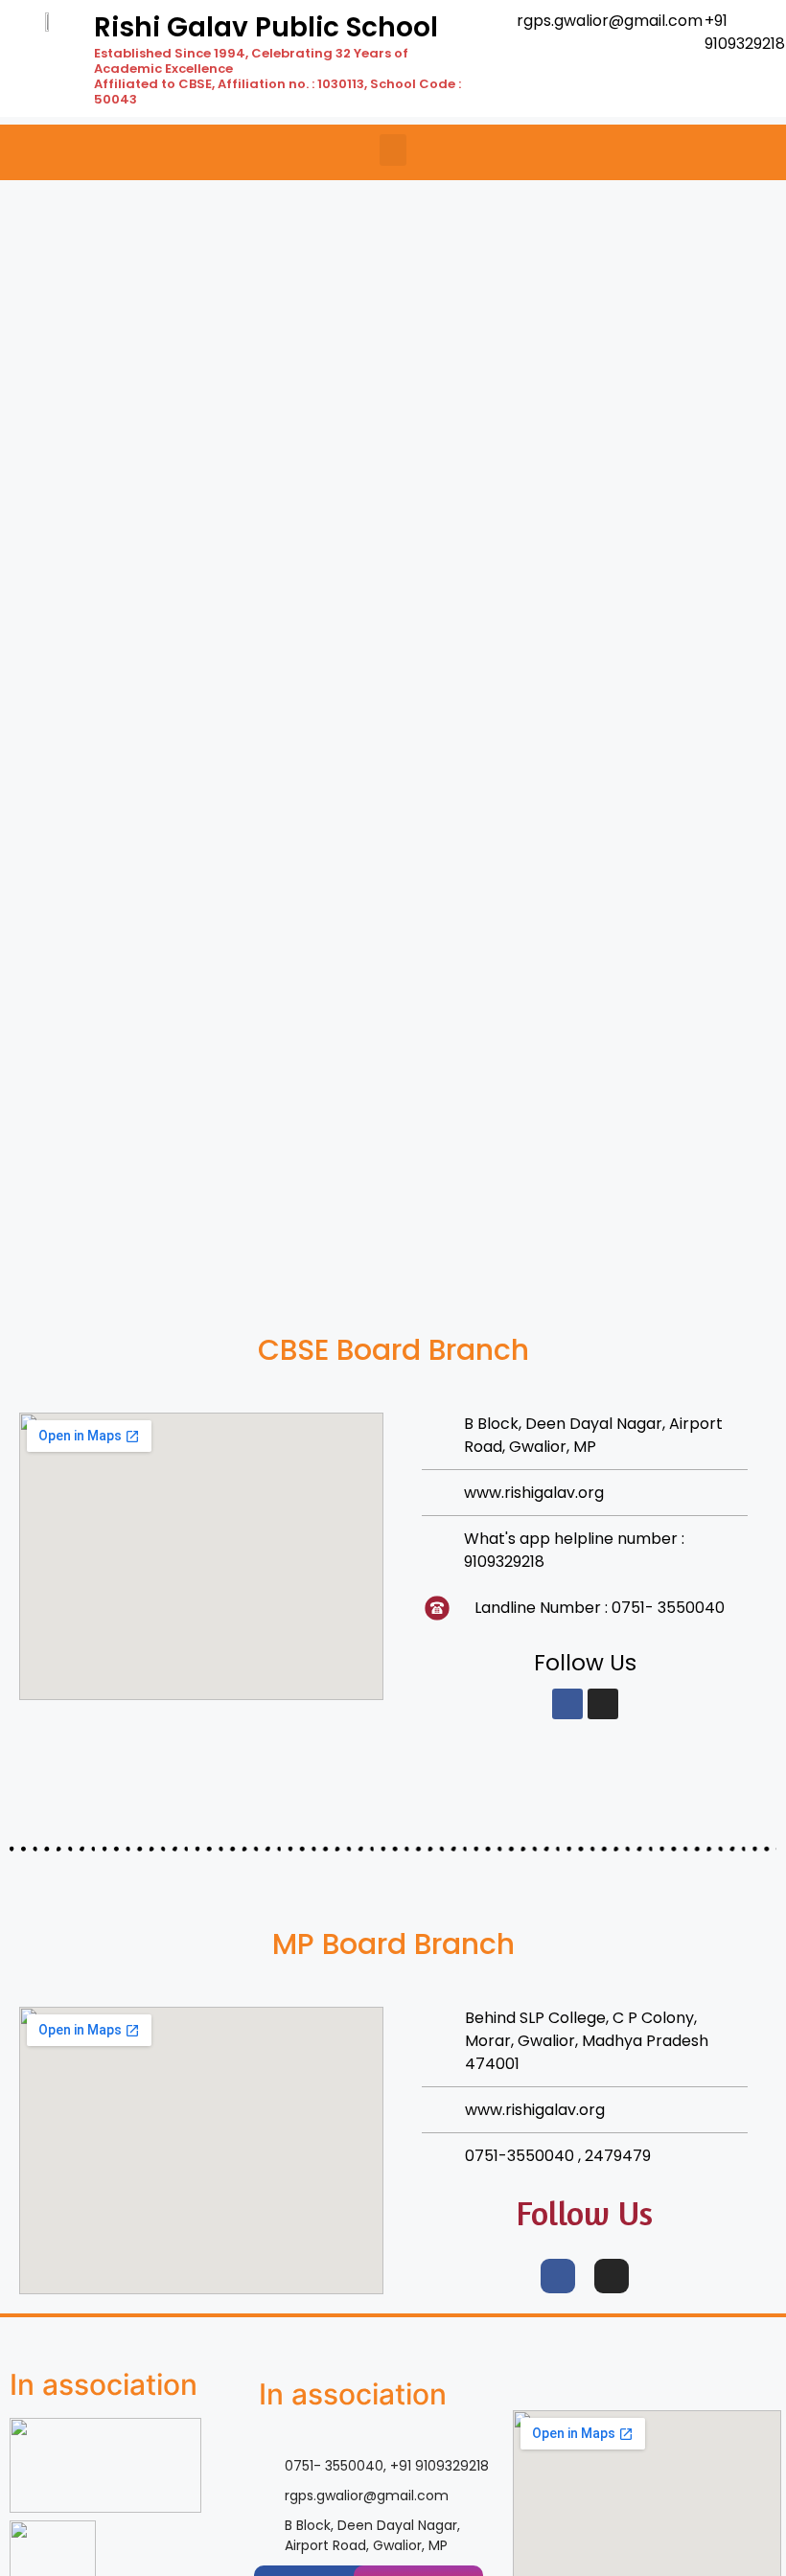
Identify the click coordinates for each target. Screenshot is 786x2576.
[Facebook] (567, 1704)
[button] (393, 150)
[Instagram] (603, 1704)
